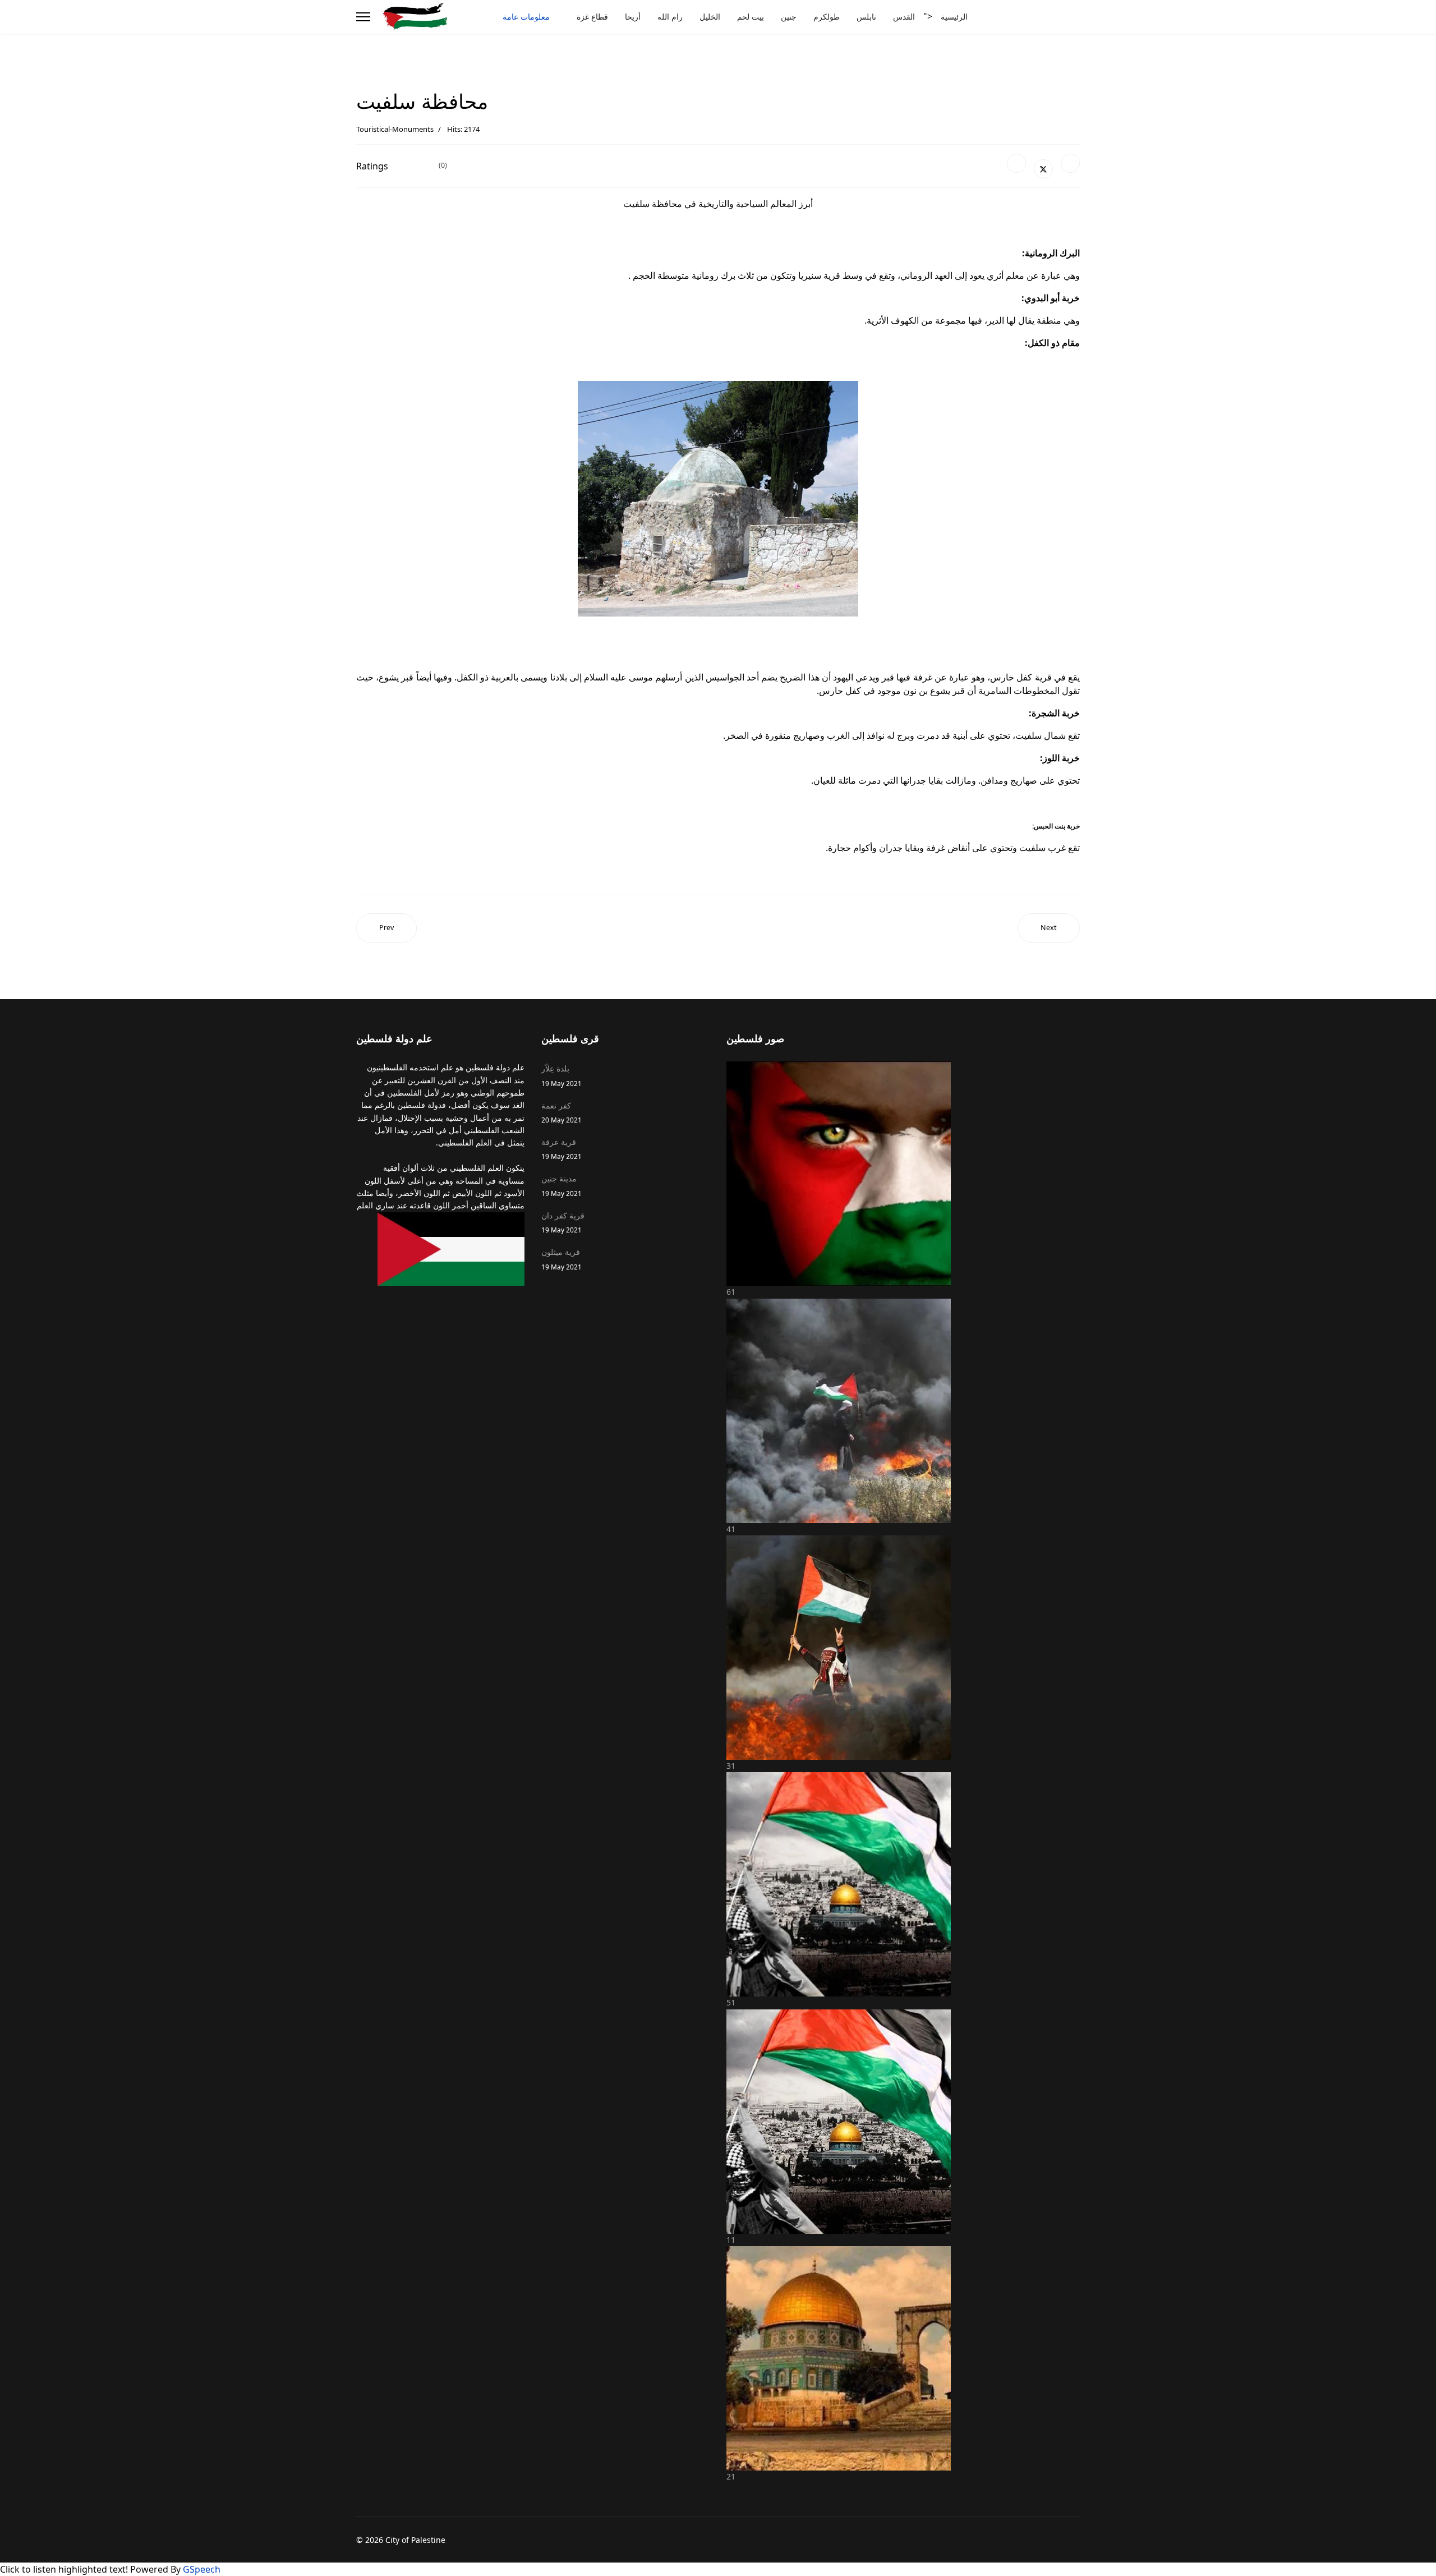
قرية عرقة (561, 1149)
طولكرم (827, 17)
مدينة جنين (561, 1185)
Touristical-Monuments (395, 129)
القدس (904, 17)
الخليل (710, 17)
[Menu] (363, 17)
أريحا (633, 17)
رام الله (670, 17)
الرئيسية (954, 17)
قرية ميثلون (561, 1259)
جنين (789, 17)
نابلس (866, 17)
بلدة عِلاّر (561, 1075)
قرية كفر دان (563, 1222)
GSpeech (202, 2569)
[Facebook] (1016, 163)
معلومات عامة (526, 17)
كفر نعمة (561, 1112)
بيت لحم (751, 17)
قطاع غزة (592, 17)
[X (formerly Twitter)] (1043, 169)
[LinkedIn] (1070, 163)
